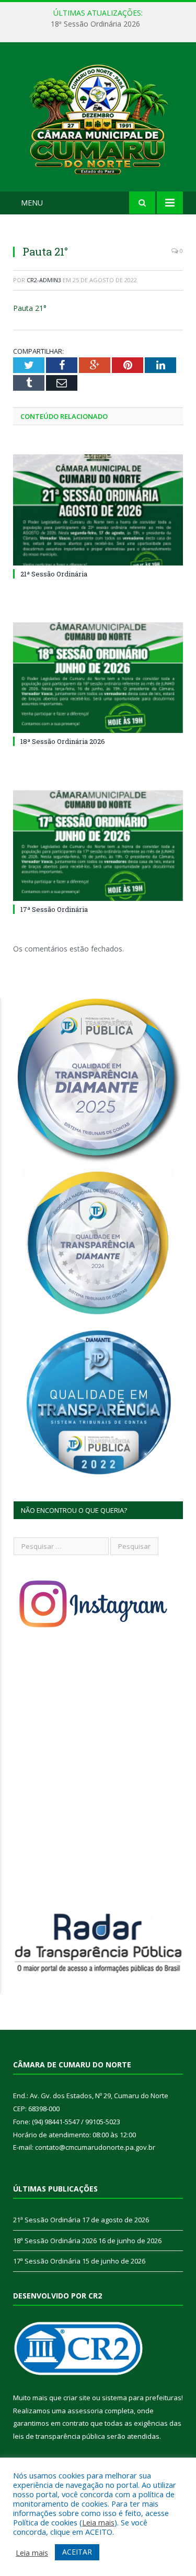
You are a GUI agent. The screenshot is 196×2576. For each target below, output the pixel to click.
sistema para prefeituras (142, 2398)
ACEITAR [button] (77, 2552)
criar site (77, 2398)
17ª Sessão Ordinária (54, 909)
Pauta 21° (30, 308)
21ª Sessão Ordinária (54, 574)
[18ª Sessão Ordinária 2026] (98, 678)
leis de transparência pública (59, 2436)
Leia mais (98, 2522)
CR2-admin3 (44, 280)
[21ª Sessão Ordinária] (98, 510)
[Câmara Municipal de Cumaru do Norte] (98, 119)
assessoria (85, 2411)
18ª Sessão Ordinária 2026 (95, 24)
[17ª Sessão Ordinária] (98, 846)
